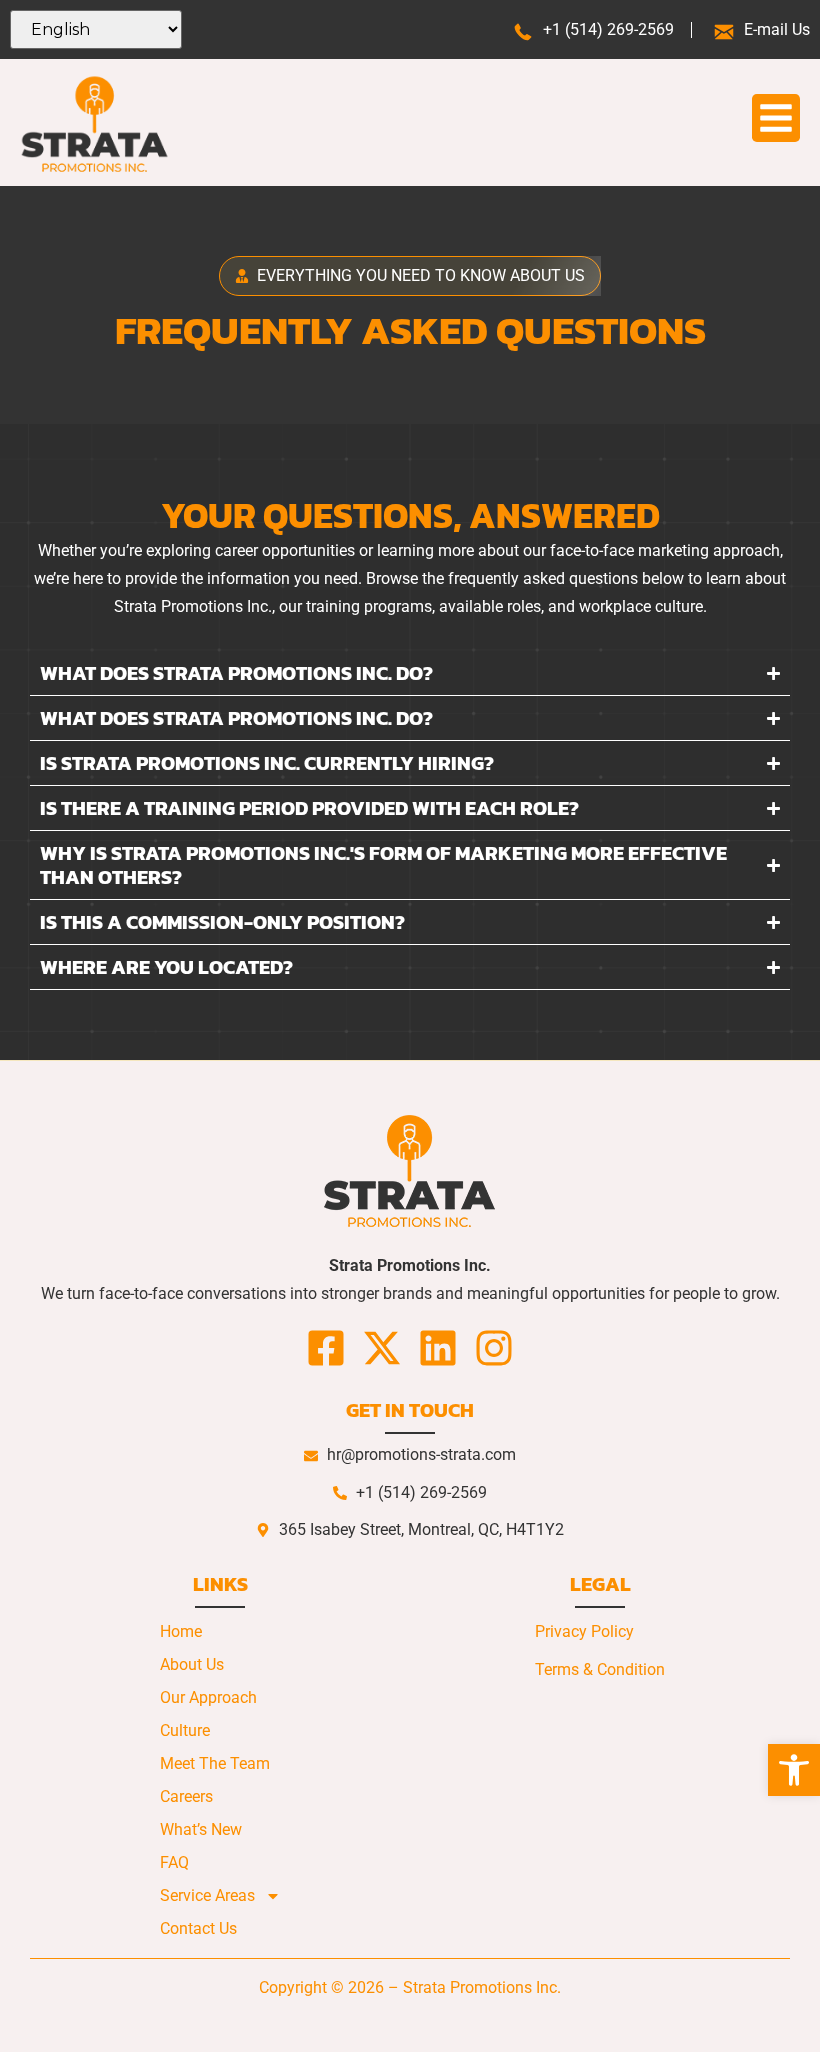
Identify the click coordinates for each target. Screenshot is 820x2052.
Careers (186, 1796)
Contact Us (198, 1928)
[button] (794, 1770)
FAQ (174, 1862)
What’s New (201, 1829)
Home (181, 1631)
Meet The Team (215, 1763)
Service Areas (207, 1895)
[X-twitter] (382, 1348)
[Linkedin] (438, 1348)
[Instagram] (494, 1348)
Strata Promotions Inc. (482, 1987)
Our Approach (208, 1697)
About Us (192, 1664)
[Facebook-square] (326, 1348)
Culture (185, 1730)
